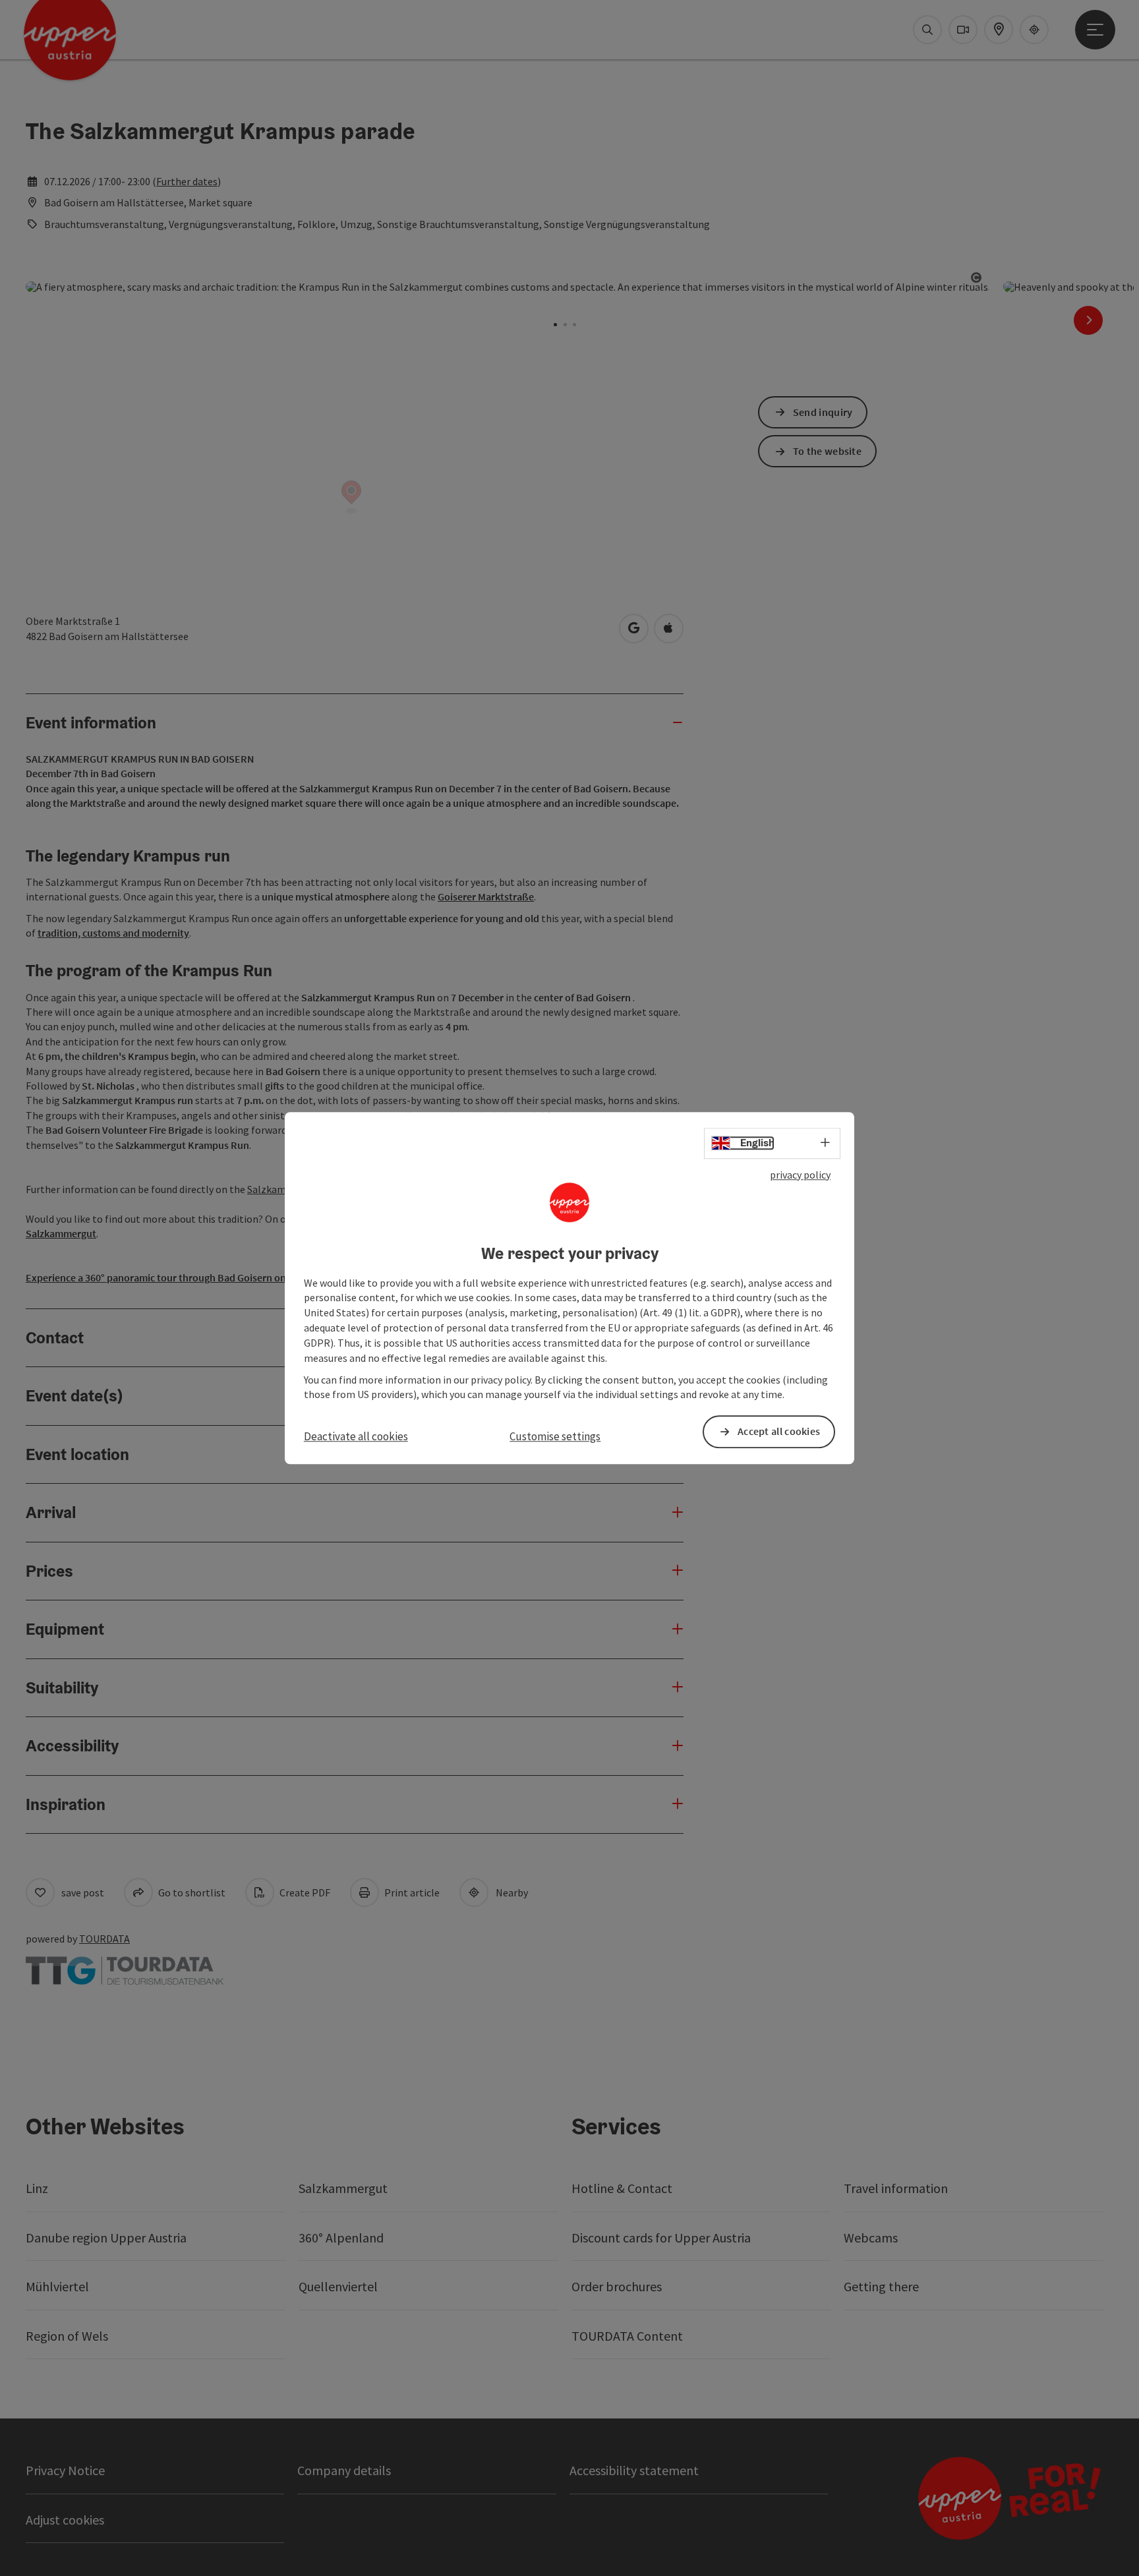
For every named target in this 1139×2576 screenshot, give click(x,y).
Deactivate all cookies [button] (356, 1437)
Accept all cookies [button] (779, 1432)
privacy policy (800, 1175)
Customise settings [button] (555, 1437)
